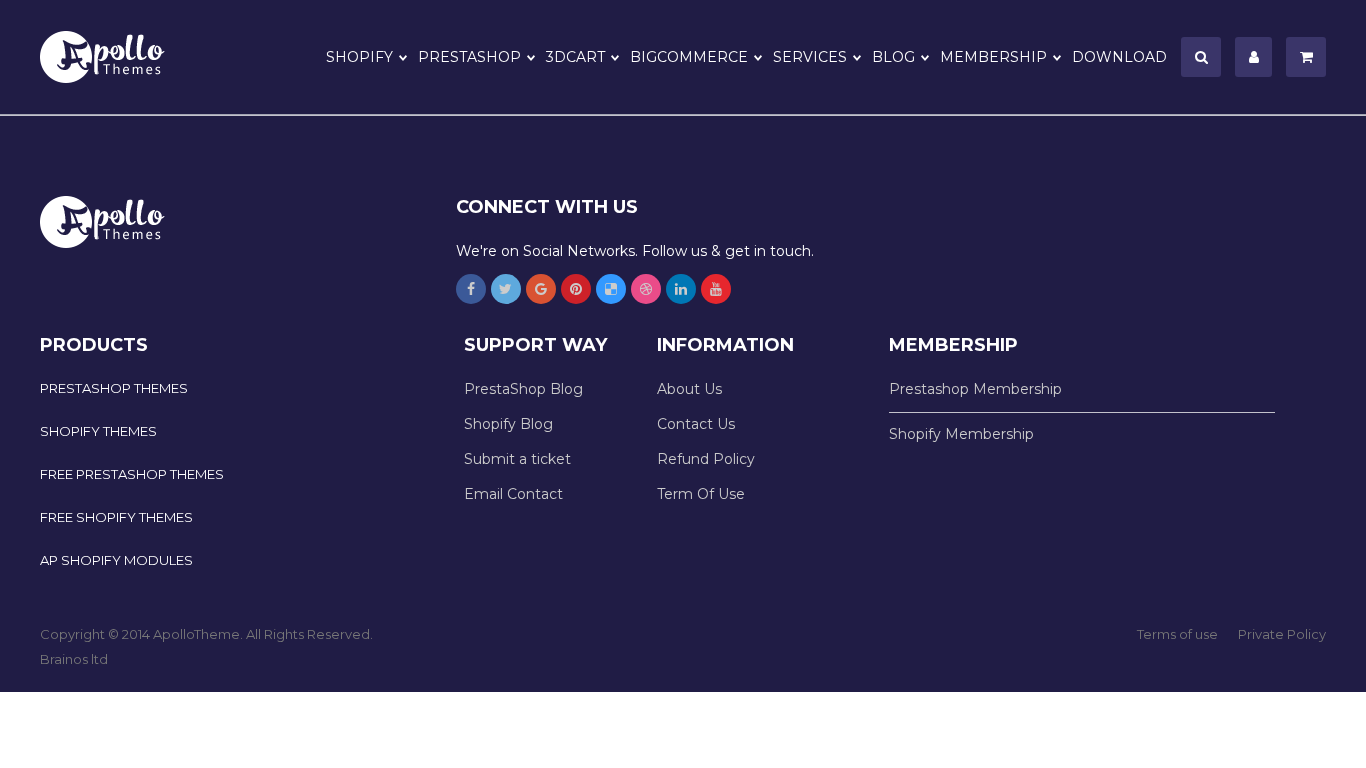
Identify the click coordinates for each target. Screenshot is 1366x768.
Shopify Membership (961, 434)
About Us (689, 389)
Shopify (359, 57)
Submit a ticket (517, 459)
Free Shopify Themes (116, 517)
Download (1119, 57)
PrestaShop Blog (523, 389)
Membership (993, 57)
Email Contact (513, 494)
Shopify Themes (98, 431)
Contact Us (696, 424)
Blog (893, 57)
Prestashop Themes (114, 388)
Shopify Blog (508, 424)
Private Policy (1282, 634)
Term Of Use (701, 494)
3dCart (575, 57)
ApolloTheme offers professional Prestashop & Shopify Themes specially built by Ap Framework (115, 57)
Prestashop (469, 57)
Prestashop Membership (975, 389)
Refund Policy (706, 459)
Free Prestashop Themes (132, 474)
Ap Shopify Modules (116, 560)
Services (810, 57)
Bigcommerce (689, 57)
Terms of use (1177, 634)
